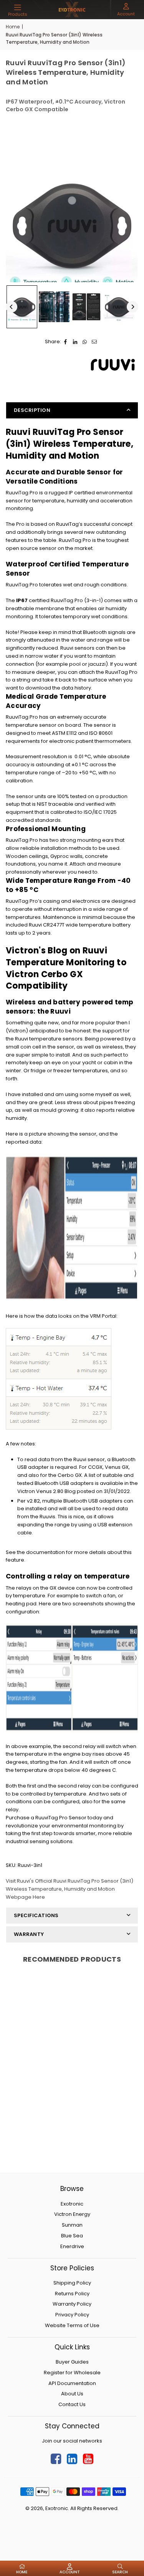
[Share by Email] (95, 342)
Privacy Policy (72, 2315)
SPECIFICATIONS (36, 1915)
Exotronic (72, 2204)
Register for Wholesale (72, 2373)
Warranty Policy (72, 2304)
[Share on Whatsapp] (85, 342)
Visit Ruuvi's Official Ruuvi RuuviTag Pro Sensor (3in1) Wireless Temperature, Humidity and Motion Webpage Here (70, 1889)
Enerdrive (72, 2246)
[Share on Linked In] (75, 342)
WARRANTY (29, 1934)
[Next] (132, 307)
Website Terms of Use (72, 2325)
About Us (72, 2394)
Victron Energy (72, 2214)
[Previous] (12, 307)
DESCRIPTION (32, 410)
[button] (18, 10)
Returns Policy (72, 2294)
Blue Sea (72, 2236)
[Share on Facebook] (66, 342)
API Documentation (72, 2383)
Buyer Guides (72, 2362)
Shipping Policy (72, 2283)
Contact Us (72, 2404)
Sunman (72, 2225)
